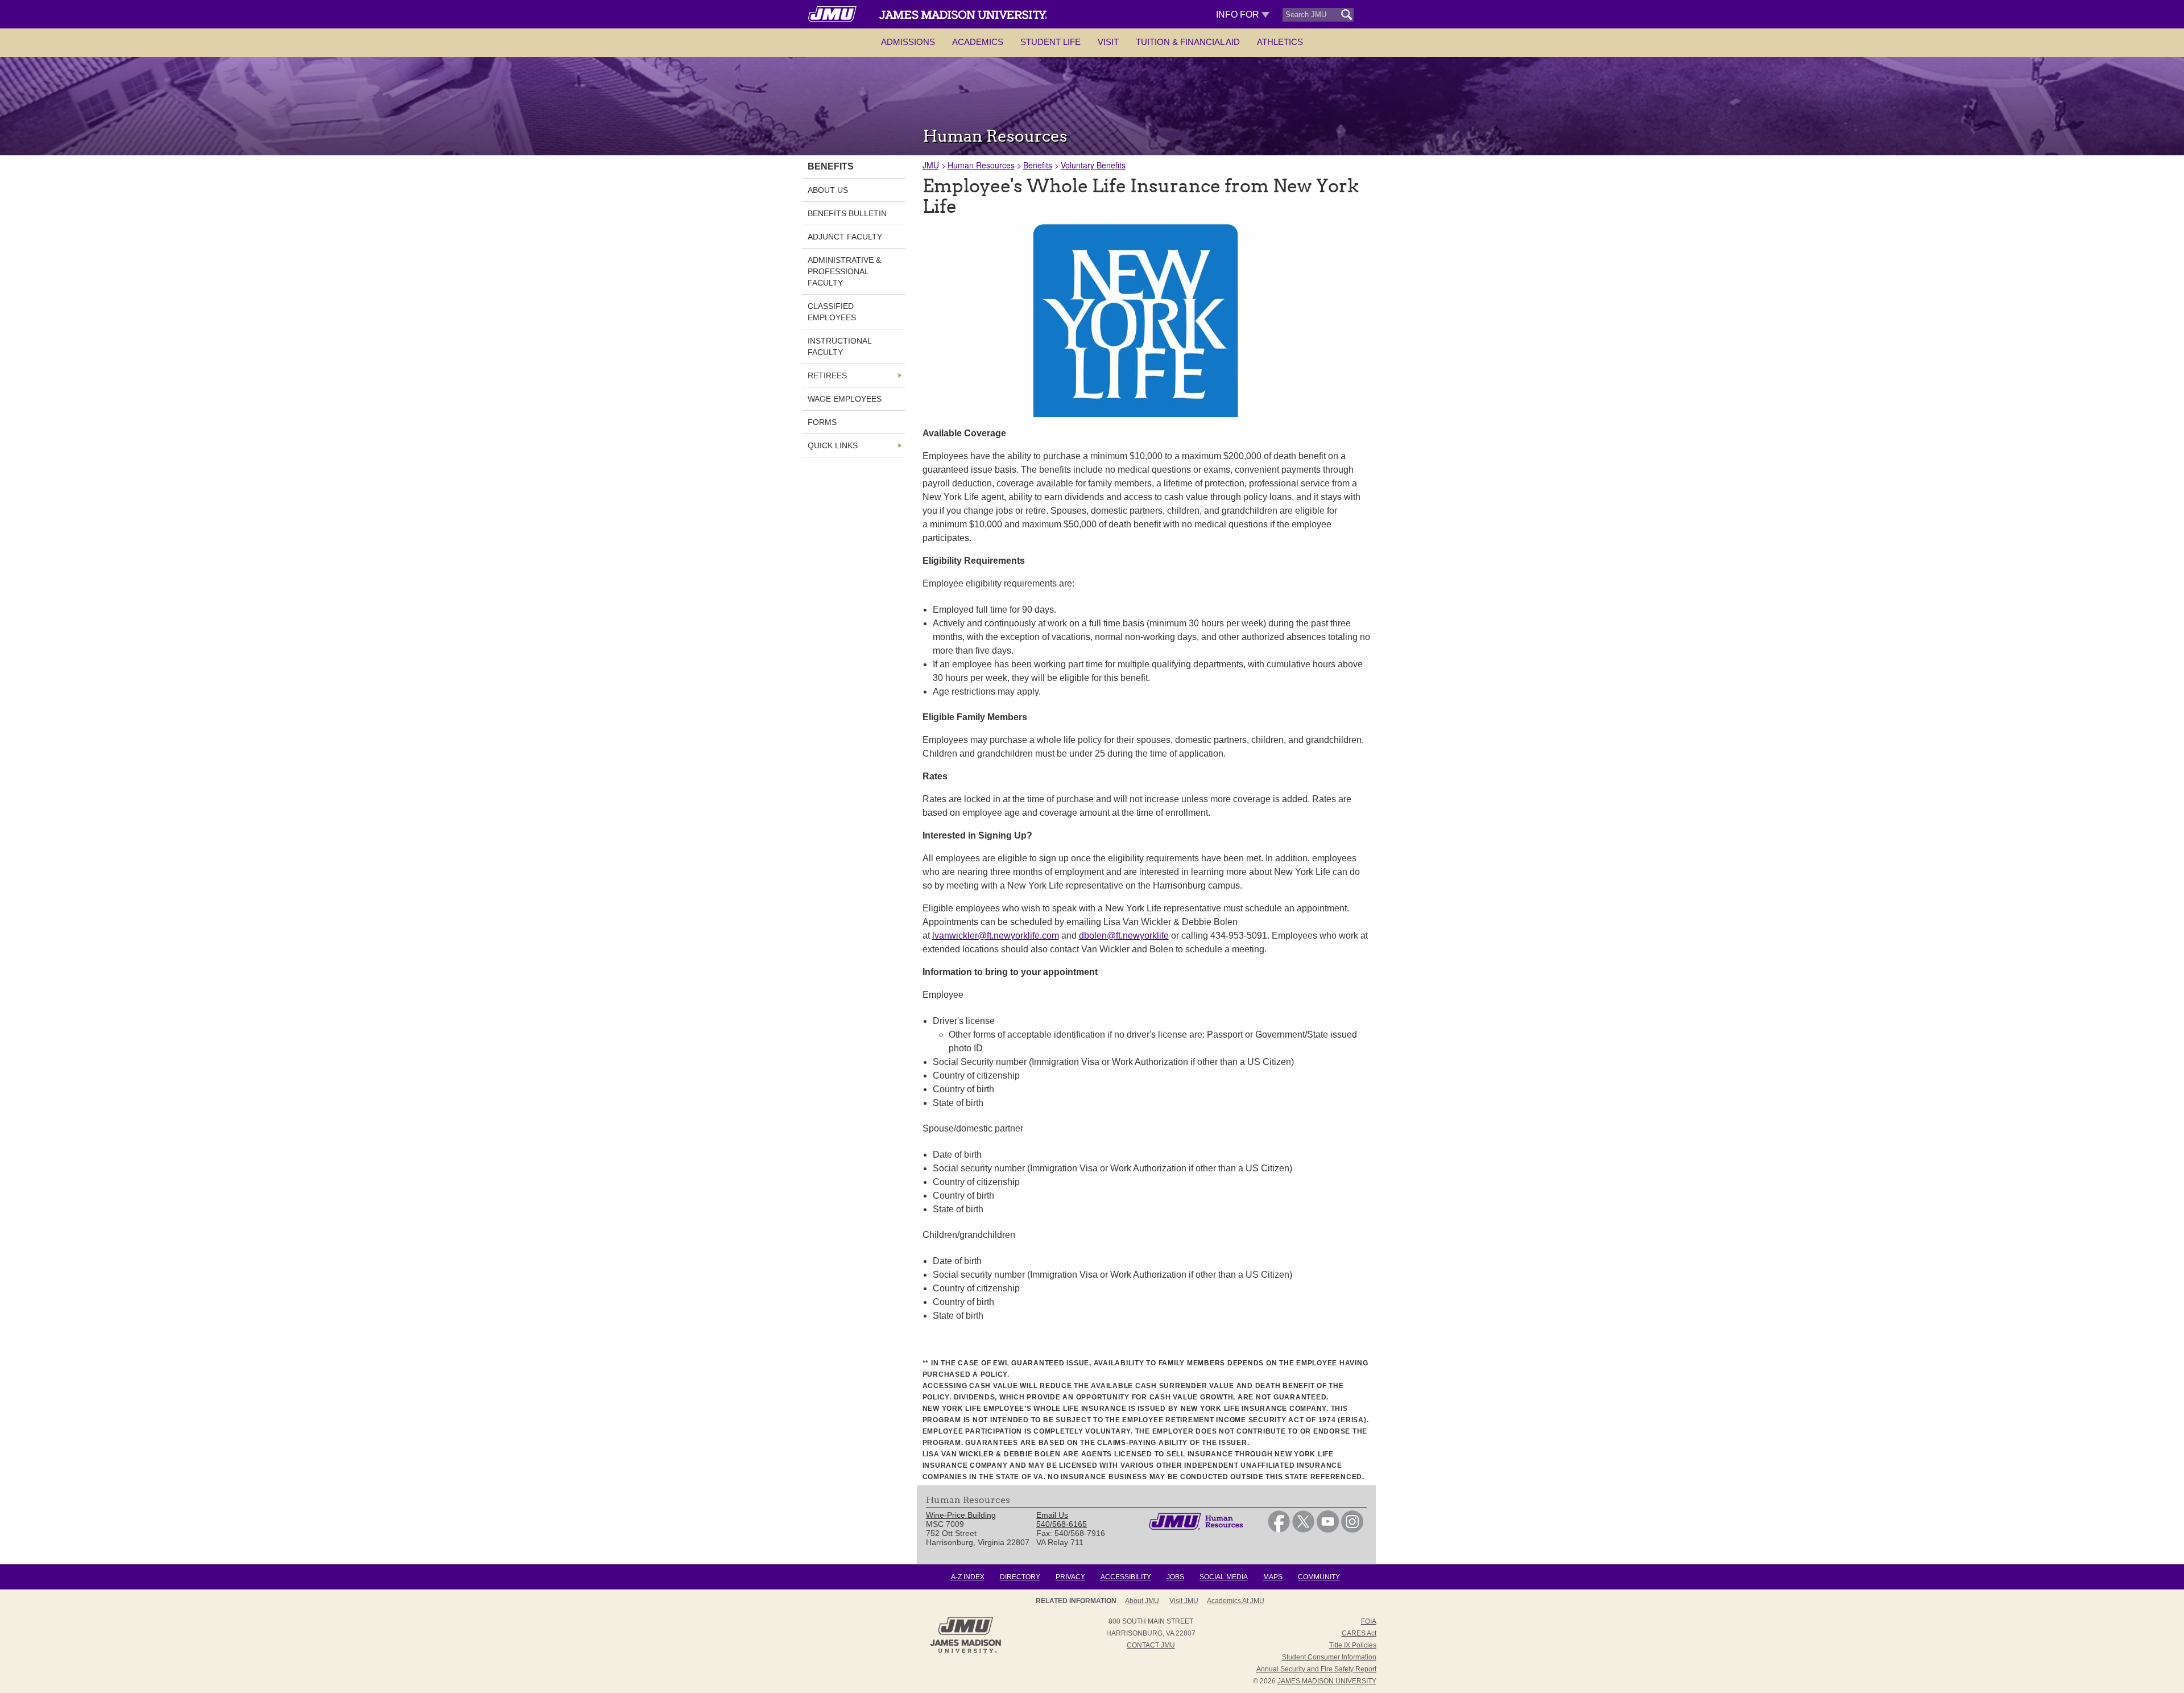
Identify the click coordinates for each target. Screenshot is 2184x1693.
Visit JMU (1184, 1601)
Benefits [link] (831, 166)
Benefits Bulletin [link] (847, 213)
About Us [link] (828, 190)
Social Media (1224, 1577)
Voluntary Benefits (1093, 165)
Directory (1020, 1577)
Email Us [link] (1052, 1515)
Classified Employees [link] (832, 312)
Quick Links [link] (833, 445)
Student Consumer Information (1329, 1657)
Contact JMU (1151, 1645)
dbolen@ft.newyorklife (1124, 936)
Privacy (1070, 1577)
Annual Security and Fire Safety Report (1316, 1669)
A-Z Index (968, 1577)
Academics (978, 42)
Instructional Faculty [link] (839, 346)
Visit (1108, 42)
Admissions (908, 42)
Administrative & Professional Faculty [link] (844, 271)
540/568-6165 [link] (1062, 1524)
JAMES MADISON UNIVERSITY (1327, 1681)
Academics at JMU (1236, 1601)
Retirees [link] (827, 375)
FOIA (1369, 1621)
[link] (1279, 1530)
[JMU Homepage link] (965, 1651)
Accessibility (1126, 1577)
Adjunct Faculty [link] (845, 237)
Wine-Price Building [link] (961, 1515)
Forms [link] (822, 422)
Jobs (1175, 1577)
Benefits (1038, 165)
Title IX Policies (1353, 1645)
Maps (1273, 1577)
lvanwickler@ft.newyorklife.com (996, 936)
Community (1319, 1577)
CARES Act (1359, 1633)
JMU (931, 165)
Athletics (1280, 42)
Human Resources (981, 165)
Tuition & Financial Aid (1188, 42)
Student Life (1050, 42)
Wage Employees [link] (845, 399)
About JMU (1142, 1601)
